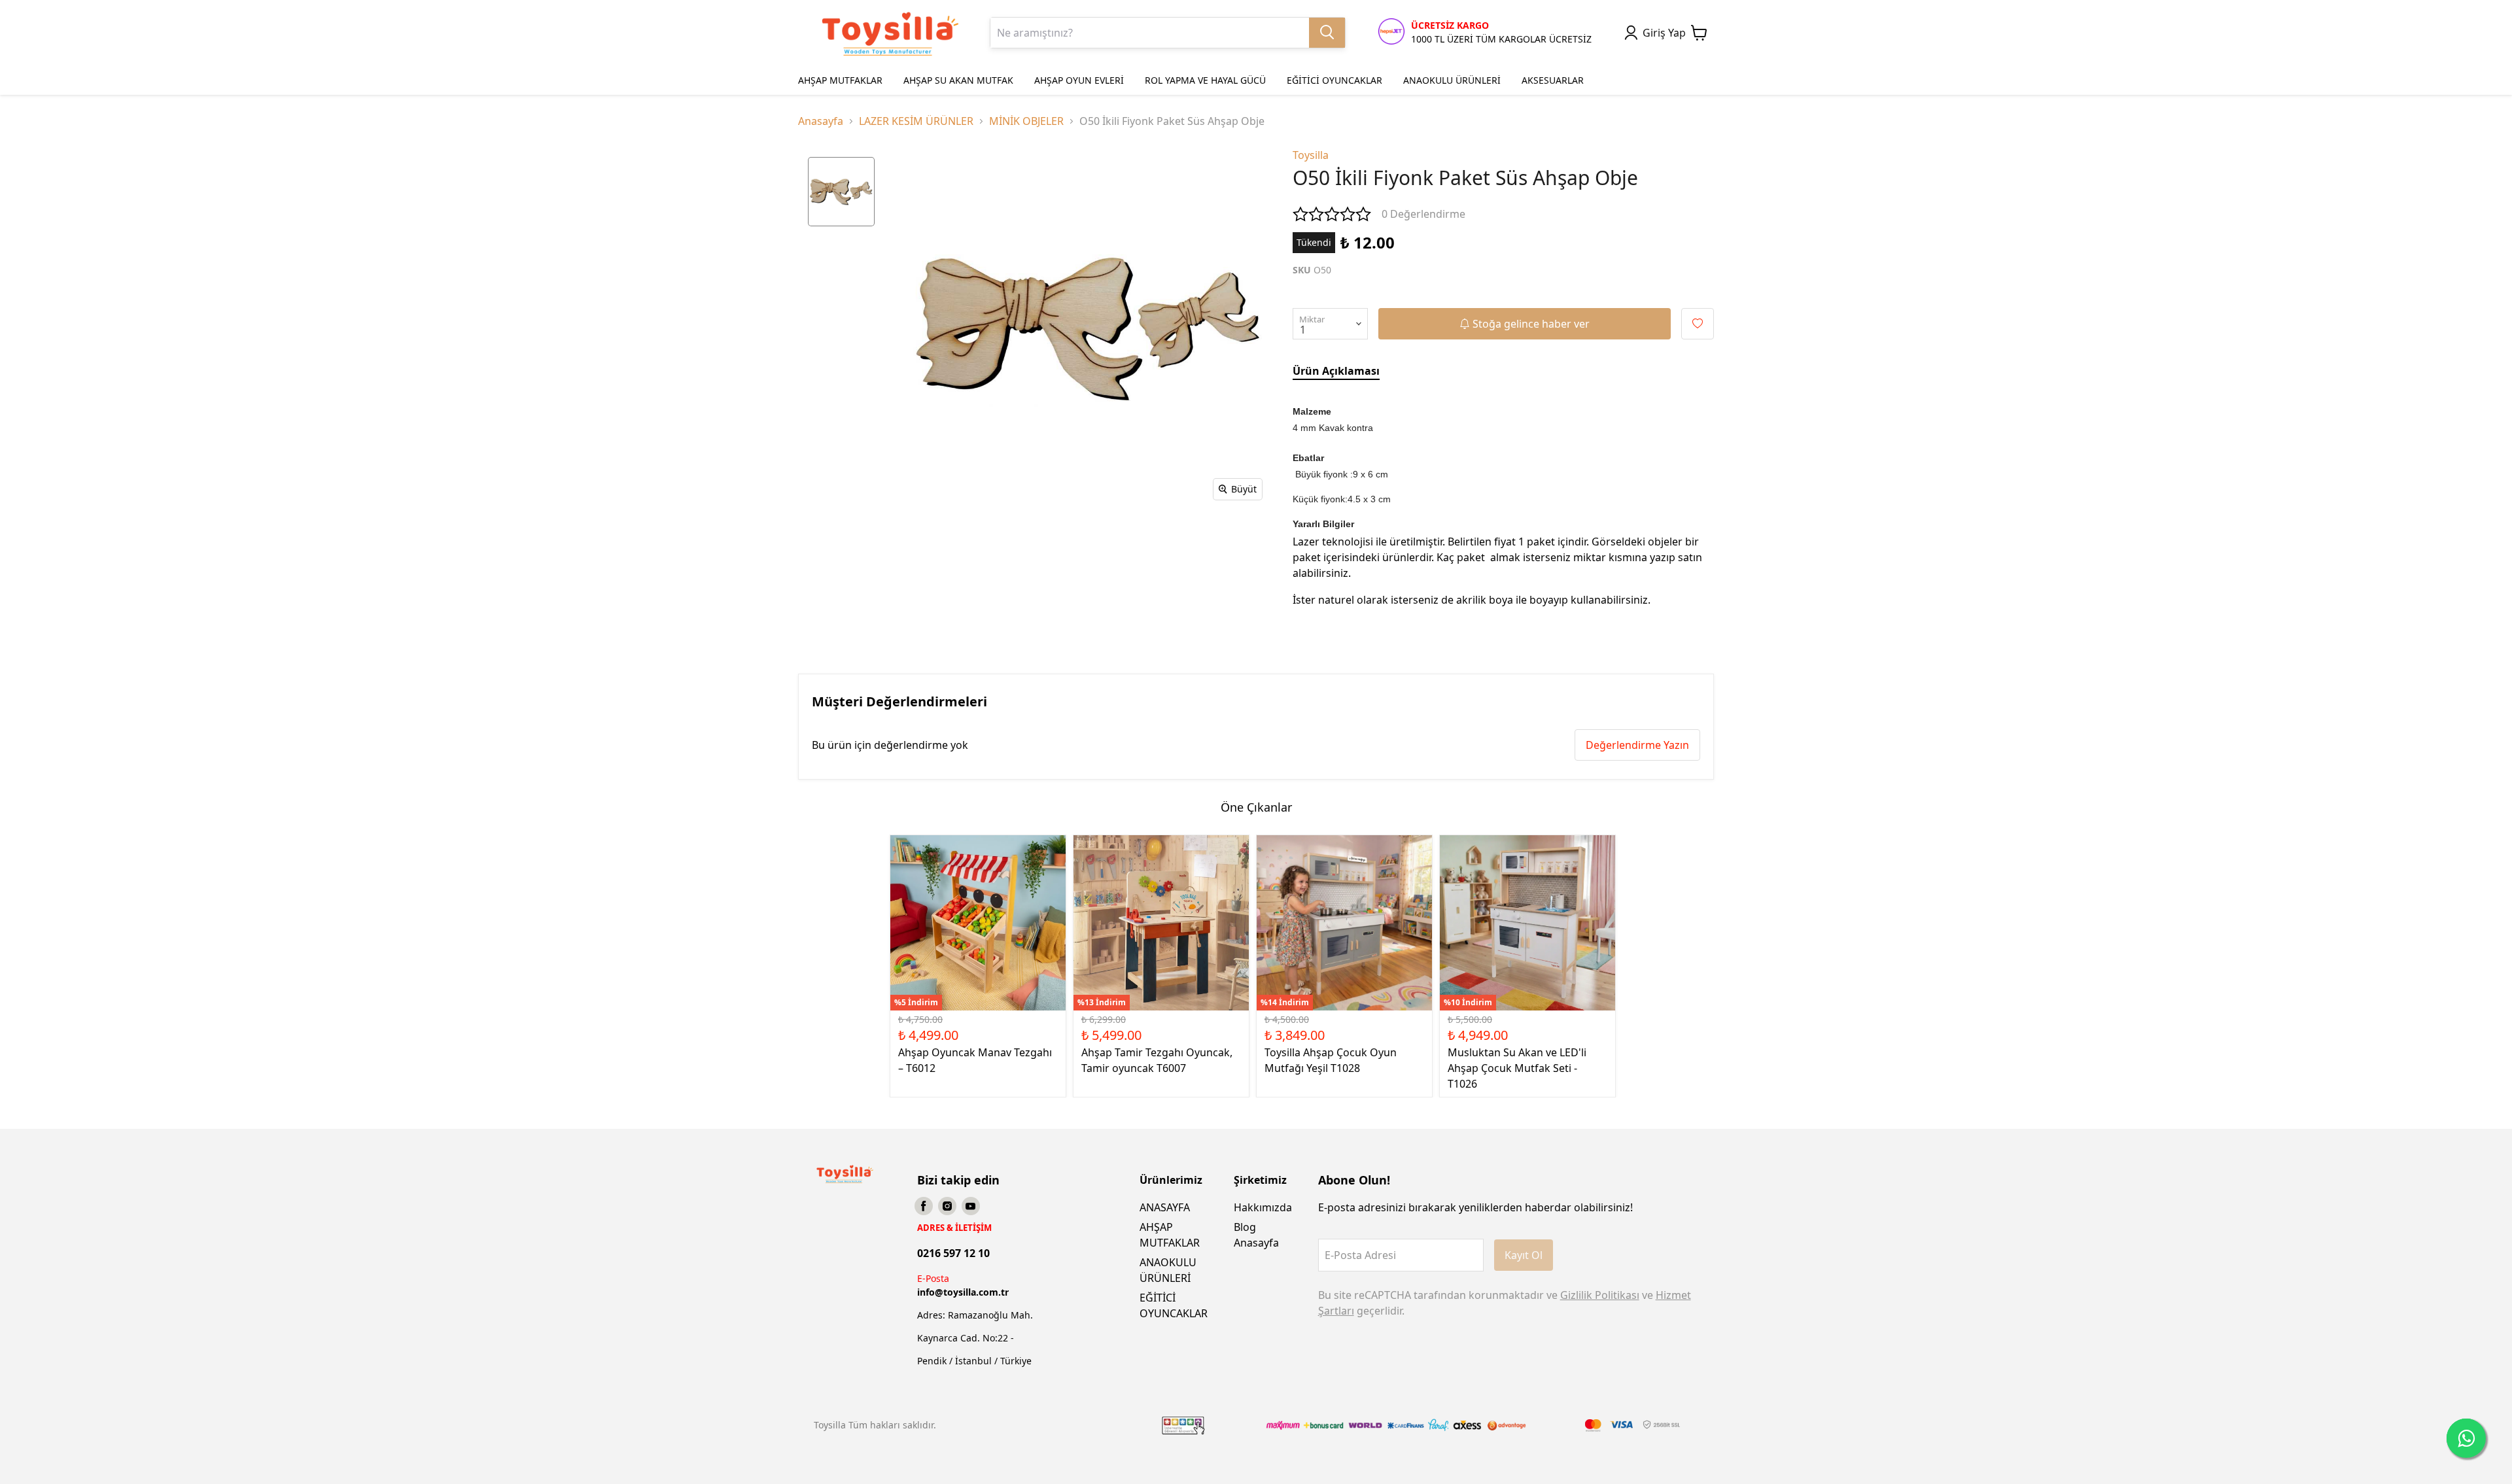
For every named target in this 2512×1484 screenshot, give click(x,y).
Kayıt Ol (1524, 1255)
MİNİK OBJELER (1026, 121)
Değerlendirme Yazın (1637, 745)
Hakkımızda (1263, 1207)
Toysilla (1311, 155)
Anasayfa (821, 121)
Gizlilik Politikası (1600, 1295)
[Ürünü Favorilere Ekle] (1698, 324)
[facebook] (924, 1206)
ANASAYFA (1165, 1207)
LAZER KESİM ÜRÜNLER (916, 121)
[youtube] (971, 1206)
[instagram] (947, 1206)
